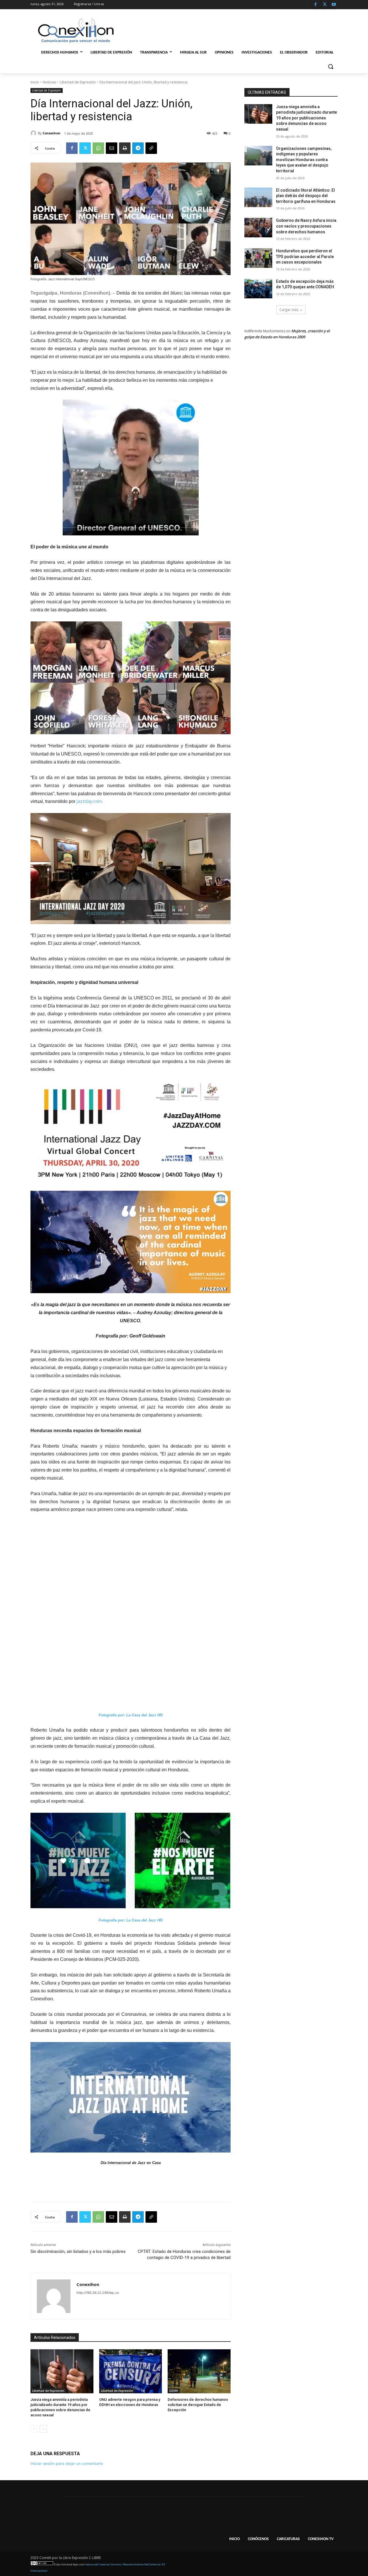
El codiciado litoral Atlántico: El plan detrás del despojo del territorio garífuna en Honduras (306, 196)
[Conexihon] (34, 133)
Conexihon (51, 133)
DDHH (174, 2391)
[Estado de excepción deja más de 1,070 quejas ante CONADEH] (258, 289)
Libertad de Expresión (78, 82)
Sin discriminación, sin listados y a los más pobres (78, 2251)
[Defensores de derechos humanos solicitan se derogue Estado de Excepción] (199, 2371)
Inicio (35, 82)
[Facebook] (316, 5)
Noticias (49, 82)
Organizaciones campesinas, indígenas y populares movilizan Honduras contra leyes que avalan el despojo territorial (304, 160)
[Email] (112, 148)
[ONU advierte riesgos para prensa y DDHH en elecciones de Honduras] (131, 2371)
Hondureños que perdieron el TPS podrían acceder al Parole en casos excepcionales (305, 256)
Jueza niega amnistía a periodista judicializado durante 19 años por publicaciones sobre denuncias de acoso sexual (306, 118)
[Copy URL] (151, 148)
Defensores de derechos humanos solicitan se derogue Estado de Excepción (198, 2405)
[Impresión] (125, 148)
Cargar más (289, 310)
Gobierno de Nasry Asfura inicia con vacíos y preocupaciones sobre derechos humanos (306, 226)
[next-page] (43, 2429)
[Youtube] (334, 5)
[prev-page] (34, 2429)
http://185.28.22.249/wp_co (98, 2293)
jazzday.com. (89, 801)
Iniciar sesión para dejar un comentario (67, 2463)
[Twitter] (325, 5)
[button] (331, 66)
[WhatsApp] (98, 148)
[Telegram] (138, 148)
